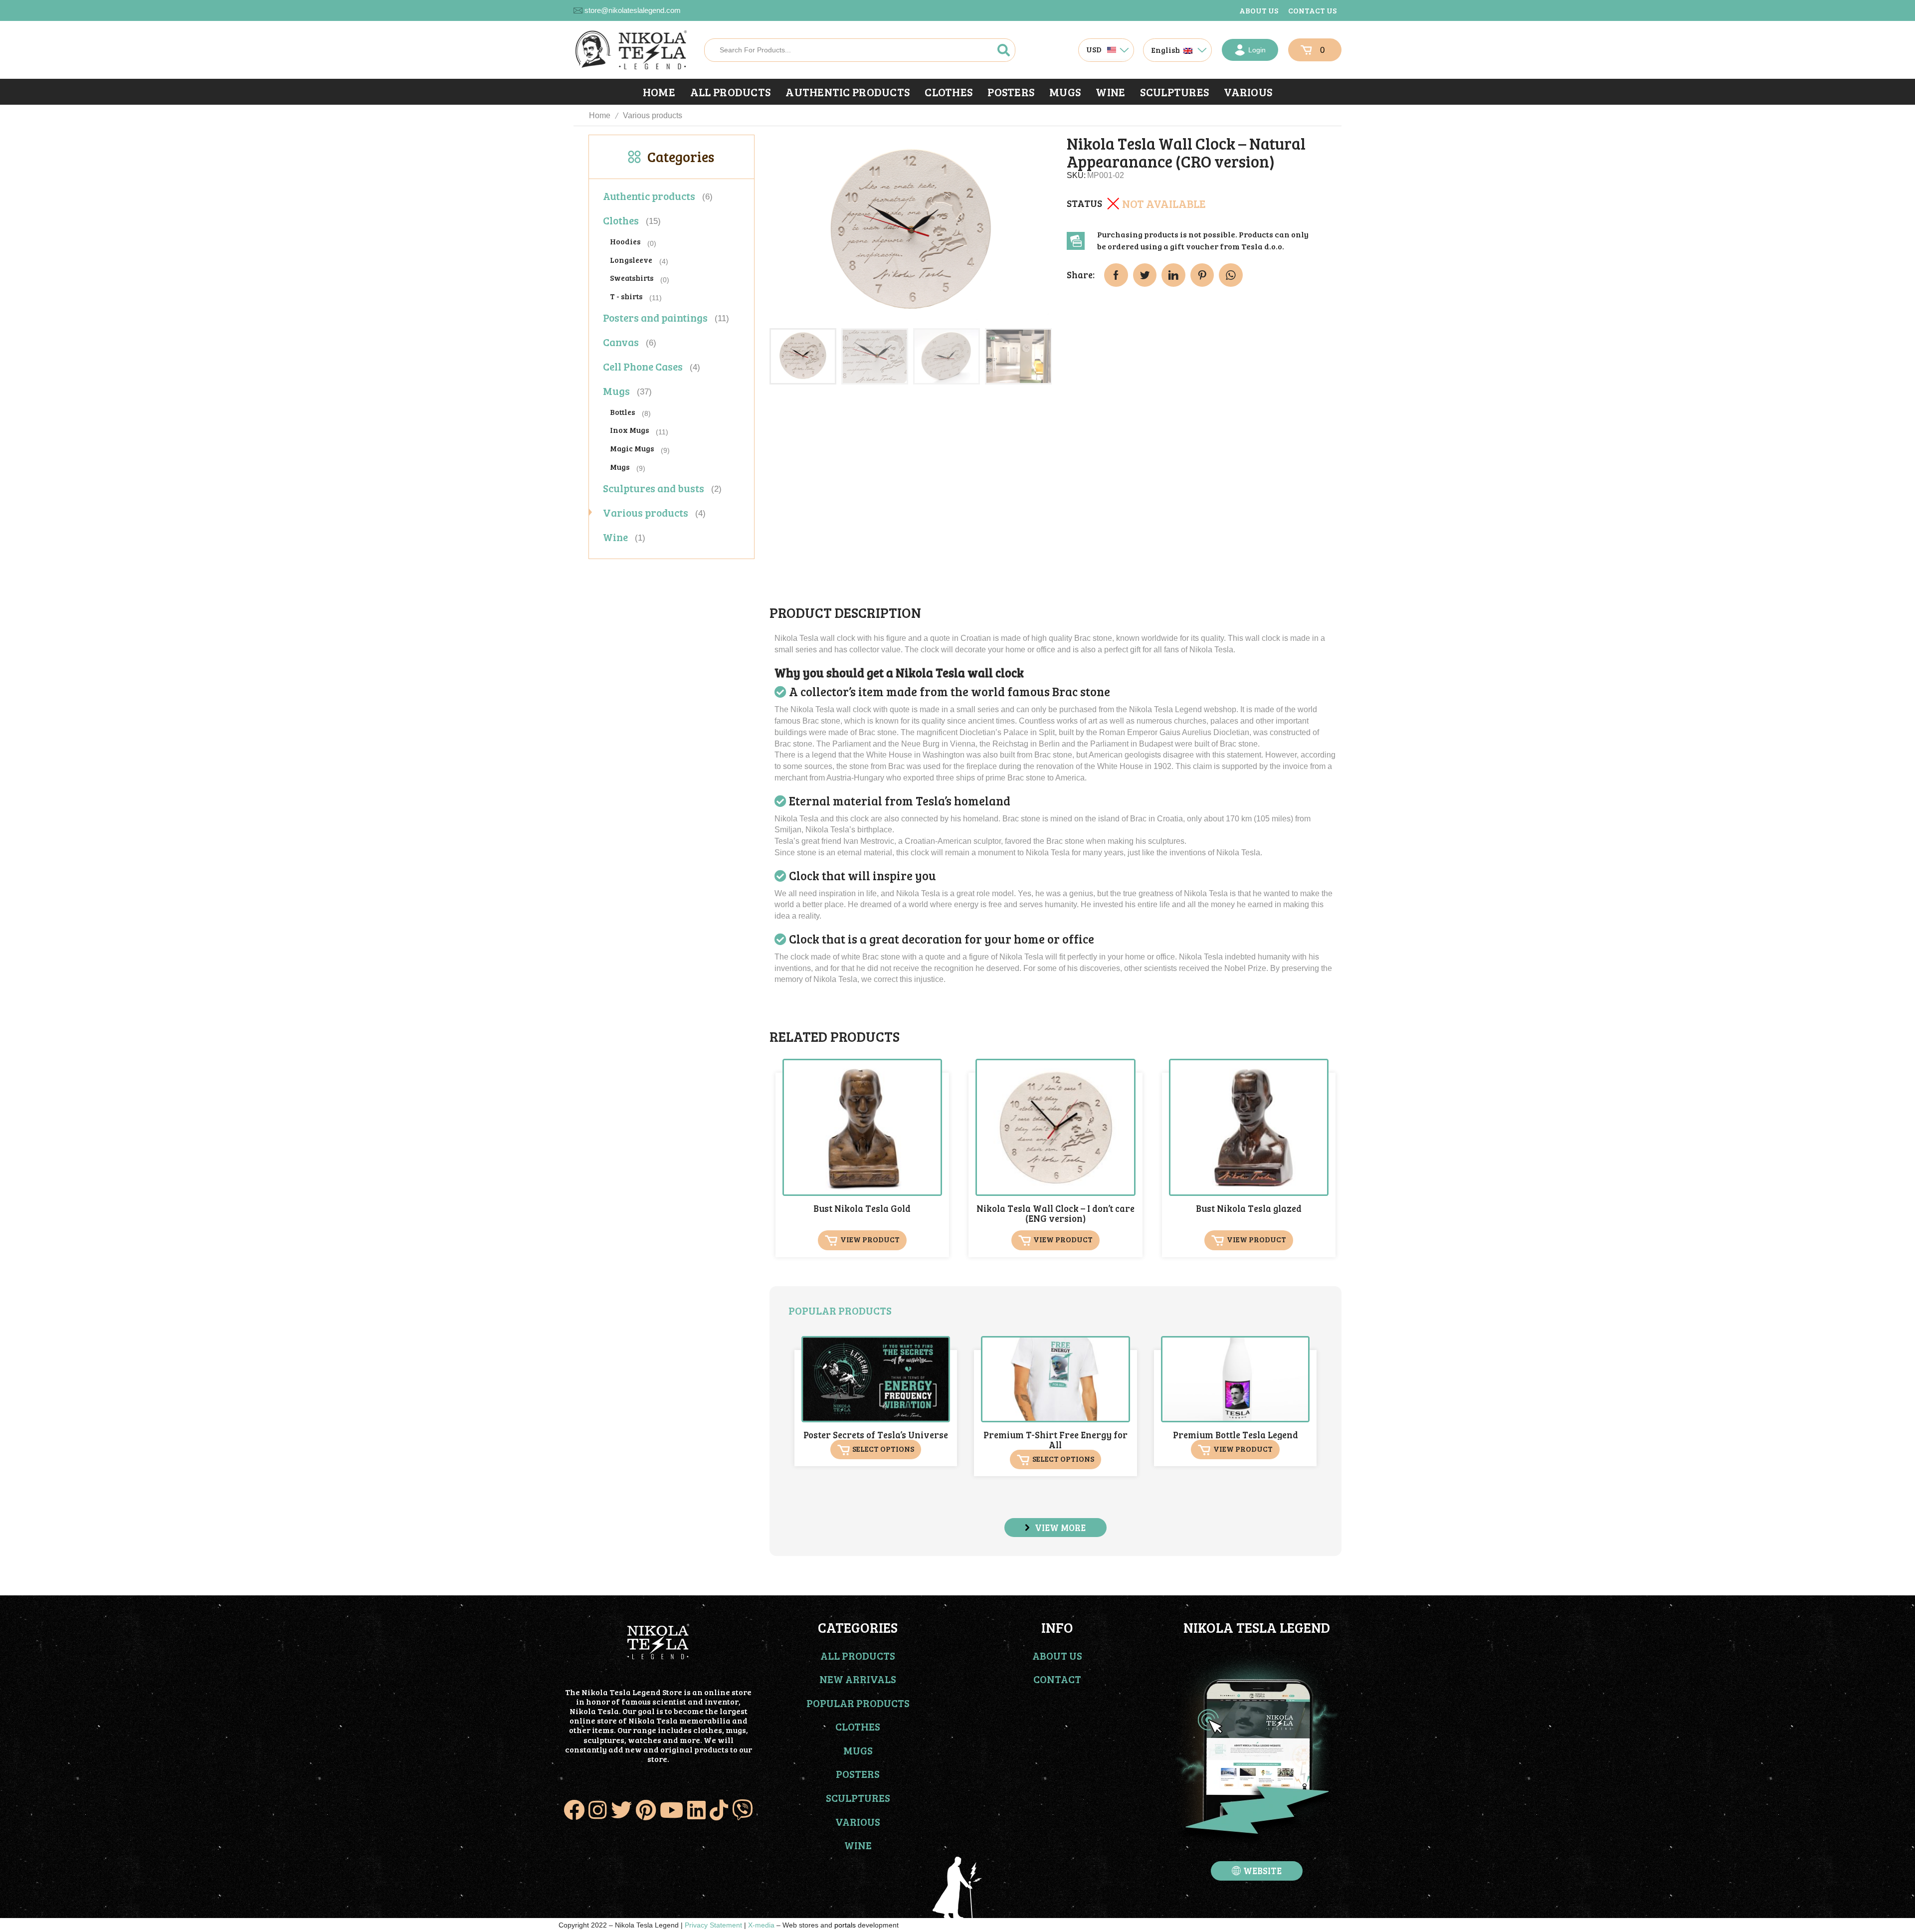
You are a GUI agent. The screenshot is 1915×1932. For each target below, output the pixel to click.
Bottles (622, 412)
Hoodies (625, 241)
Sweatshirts (632, 278)
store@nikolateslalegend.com (633, 10)
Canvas (621, 342)
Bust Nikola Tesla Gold (862, 1208)
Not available (1164, 203)
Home (659, 92)
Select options (883, 1449)
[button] (1055, 1528)
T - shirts (626, 296)
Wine (1110, 92)
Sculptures (1174, 92)
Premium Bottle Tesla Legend (1236, 1435)
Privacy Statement (713, 1925)
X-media (761, 1925)
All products (730, 92)
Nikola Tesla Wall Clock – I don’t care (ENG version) (1055, 1213)
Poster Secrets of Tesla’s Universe (876, 1435)
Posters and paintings (655, 317)
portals (845, 1925)
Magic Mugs (632, 448)
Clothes (949, 92)
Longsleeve (631, 260)
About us (1259, 10)
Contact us (1312, 10)
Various (1248, 92)
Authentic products (848, 92)
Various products (653, 115)
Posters (1011, 92)
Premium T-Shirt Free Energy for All (1055, 1440)
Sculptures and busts (654, 488)
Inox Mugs (629, 430)
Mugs (1065, 92)
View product (870, 1240)
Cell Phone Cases (643, 366)
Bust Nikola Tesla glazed (1249, 1208)
